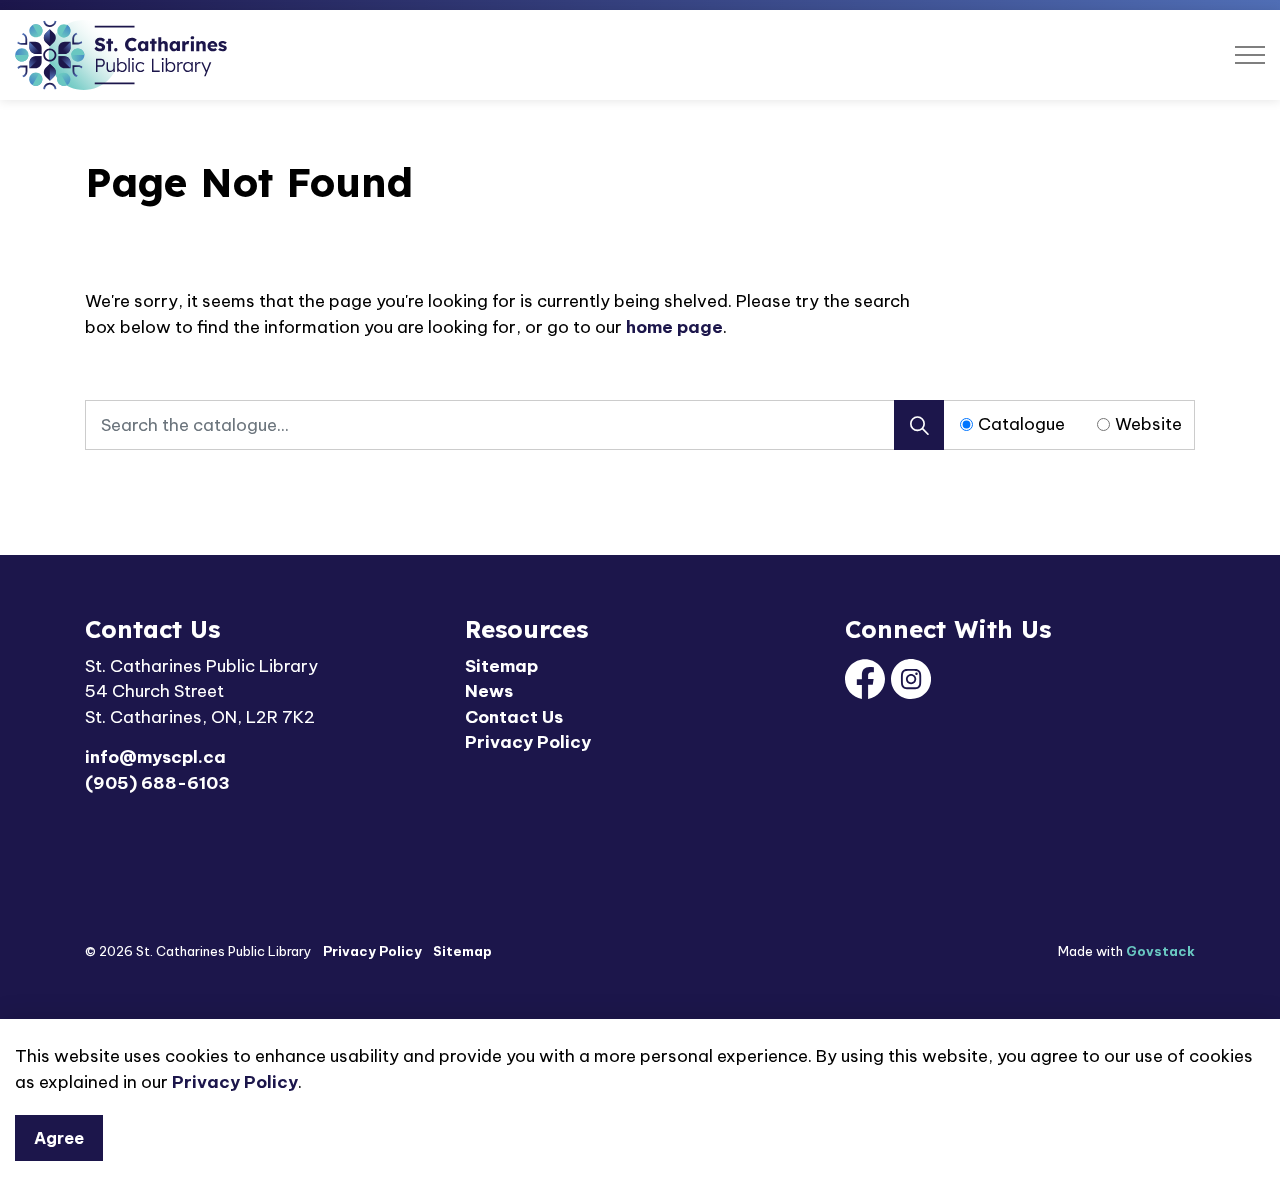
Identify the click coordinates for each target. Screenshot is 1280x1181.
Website (1148, 424)
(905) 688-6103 (157, 783)
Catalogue (1021, 424)
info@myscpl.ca (155, 757)
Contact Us (514, 717)
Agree (59, 1138)
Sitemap (501, 666)
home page (674, 327)
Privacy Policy (235, 1082)
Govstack (1160, 951)
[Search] (919, 425)
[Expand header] (1250, 55)
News (489, 691)
